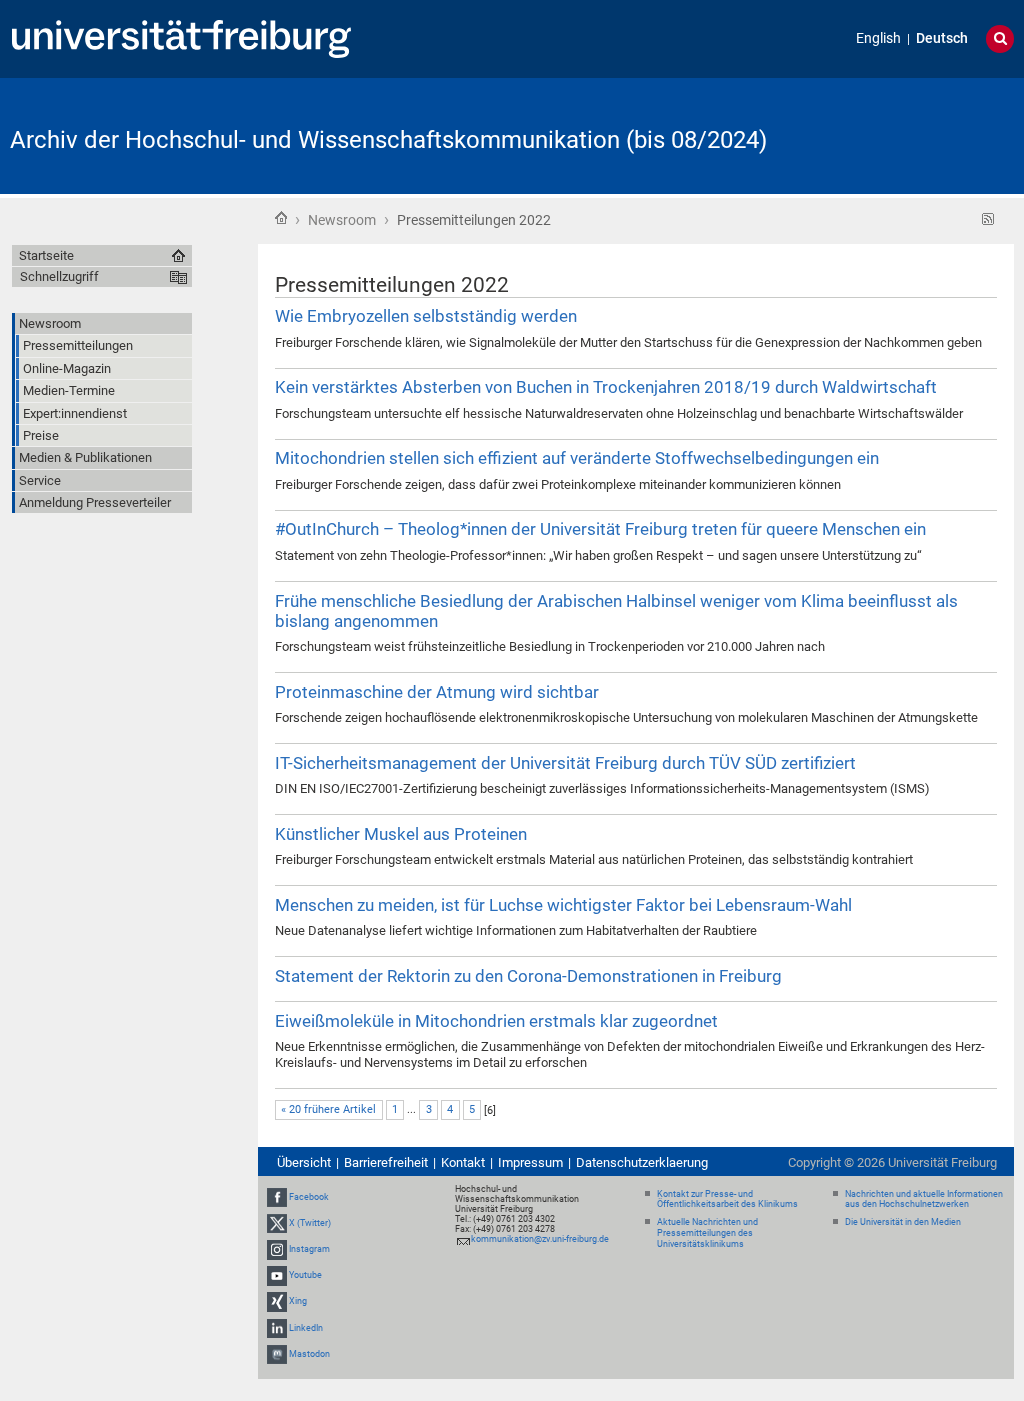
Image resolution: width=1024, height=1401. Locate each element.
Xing (298, 1302)
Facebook (309, 1197)
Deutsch (942, 38)
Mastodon (309, 1354)
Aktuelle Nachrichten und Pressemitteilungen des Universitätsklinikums (707, 1233)
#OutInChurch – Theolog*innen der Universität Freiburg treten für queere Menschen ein (600, 529)
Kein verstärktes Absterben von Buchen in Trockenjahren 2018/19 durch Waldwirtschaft (606, 387)
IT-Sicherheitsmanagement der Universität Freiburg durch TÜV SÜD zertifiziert (565, 763)
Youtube (305, 1275)
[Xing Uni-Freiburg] (277, 1302)
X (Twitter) (310, 1223)
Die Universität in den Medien (903, 1222)
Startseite (281, 218)
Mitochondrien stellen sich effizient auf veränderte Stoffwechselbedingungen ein (577, 458)
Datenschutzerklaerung (642, 1162)
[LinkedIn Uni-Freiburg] (277, 1328)
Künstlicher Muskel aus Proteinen (401, 834)
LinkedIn (306, 1328)
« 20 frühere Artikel (328, 1109)
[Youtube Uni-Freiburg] (277, 1275)
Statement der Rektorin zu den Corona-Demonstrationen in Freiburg (528, 976)
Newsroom (342, 220)
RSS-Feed (988, 219)
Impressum (530, 1162)
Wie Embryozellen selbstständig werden (426, 316)
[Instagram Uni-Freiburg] (277, 1249)
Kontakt (463, 1162)
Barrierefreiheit (386, 1162)
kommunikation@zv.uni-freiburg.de (540, 1239)
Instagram (309, 1249)
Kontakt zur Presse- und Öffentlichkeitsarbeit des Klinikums (727, 1199)
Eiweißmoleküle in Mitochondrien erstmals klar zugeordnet (496, 1021)
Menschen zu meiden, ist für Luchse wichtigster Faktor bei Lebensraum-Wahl (563, 905)
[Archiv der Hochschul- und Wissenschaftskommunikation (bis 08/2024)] (916, 134)
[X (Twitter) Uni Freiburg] (277, 1223)
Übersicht (304, 1162)
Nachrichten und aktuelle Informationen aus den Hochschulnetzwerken (924, 1199)
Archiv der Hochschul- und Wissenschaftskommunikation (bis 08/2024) (388, 140)
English (878, 38)
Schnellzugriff (59, 276)
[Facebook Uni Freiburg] (277, 1197)
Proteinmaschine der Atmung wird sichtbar (437, 692)
